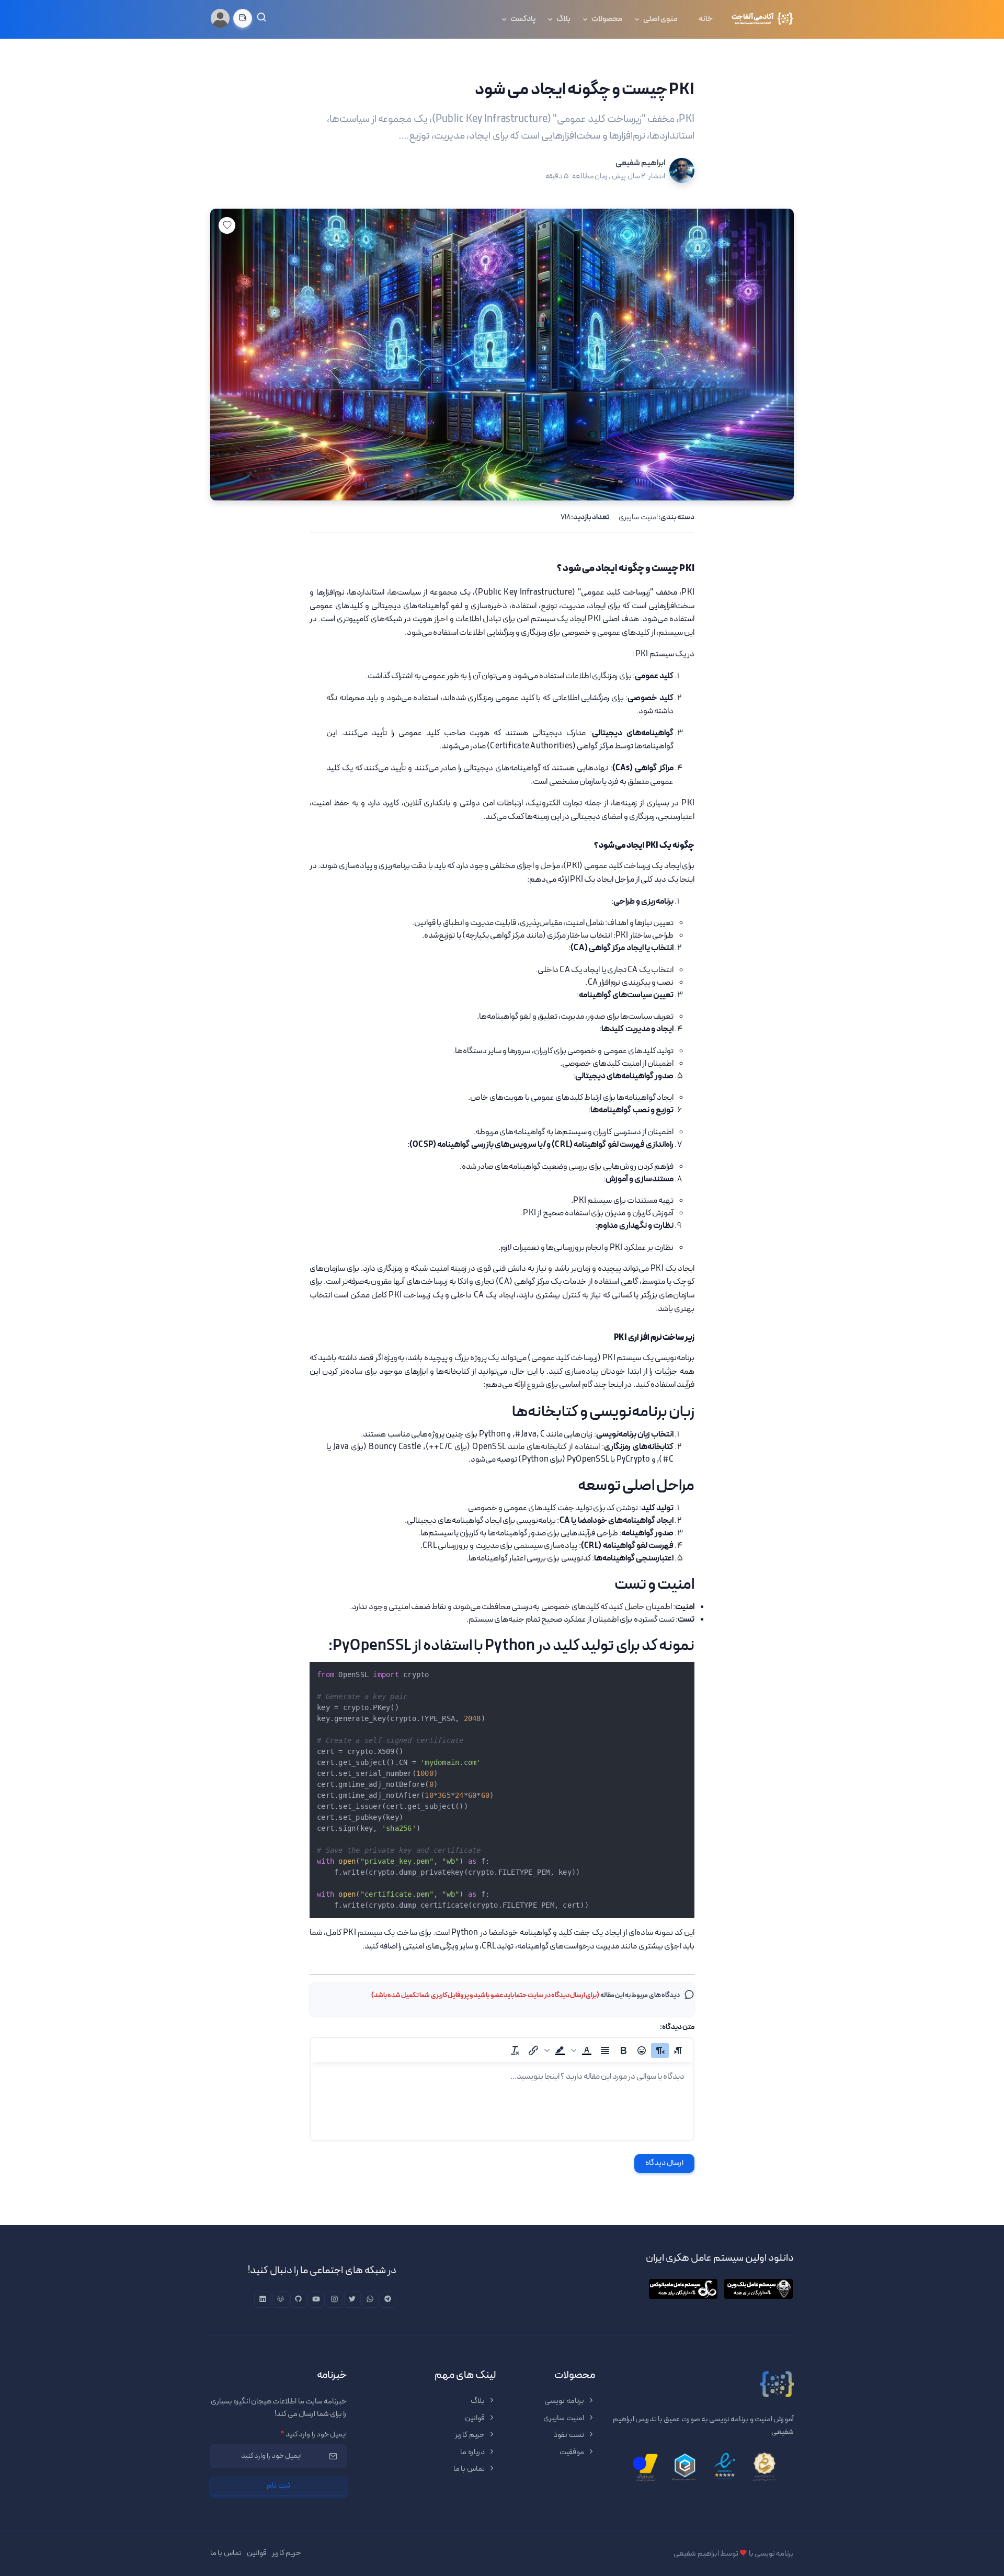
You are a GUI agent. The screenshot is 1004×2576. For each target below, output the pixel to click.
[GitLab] (281, 2299)
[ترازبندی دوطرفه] (605, 2050)
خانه (706, 19)
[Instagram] (334, 2299)
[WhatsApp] (370, 2299)
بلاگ (563, 19)
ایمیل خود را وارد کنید (313, 2435)
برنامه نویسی (565, 2401)
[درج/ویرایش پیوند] (533, 2050)
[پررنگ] (623, 2050)
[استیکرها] (642, 2050)
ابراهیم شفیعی (640, 163)
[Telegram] (388, 2299)
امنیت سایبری (638, 517)
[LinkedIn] (263, 2299)
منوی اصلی (660, 19)
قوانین (475, 2418)
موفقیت (572, 2452)
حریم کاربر (470, 2435)
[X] (352, 2299)
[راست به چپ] (660, 2050)
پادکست (523, 19)
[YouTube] (316, 2299)
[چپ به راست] (678, 2050)
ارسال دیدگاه (665, 2163)
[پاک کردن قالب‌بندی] (515, 2050)
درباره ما (473, 2452)
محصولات (607, 19)
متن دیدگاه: (677, 2027)
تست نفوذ (569, 2435)
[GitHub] (299, 2299)
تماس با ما (470, 2469)
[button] (583, 2050)
